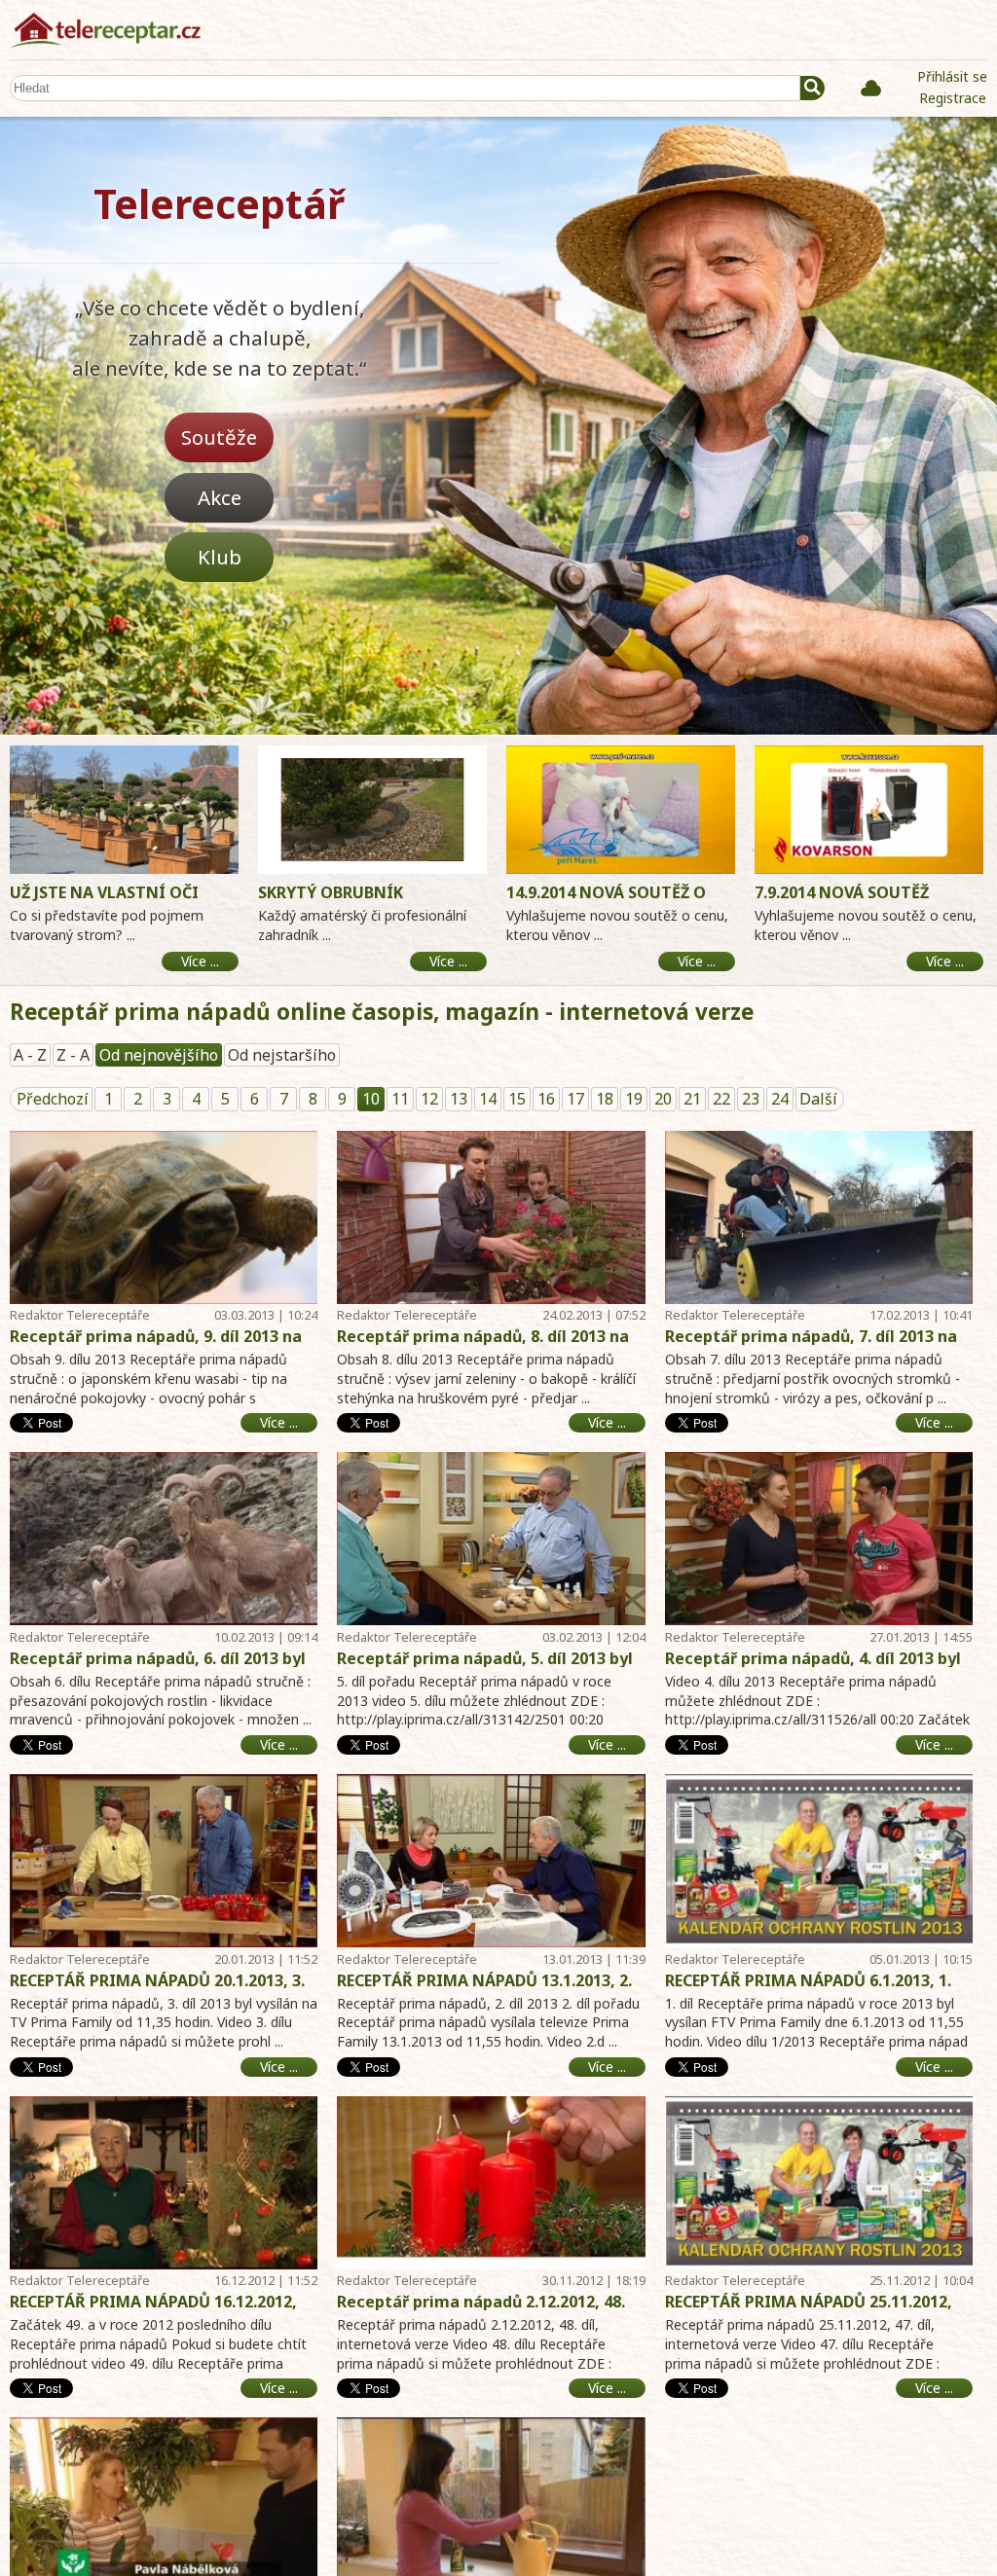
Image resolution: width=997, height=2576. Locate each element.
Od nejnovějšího (159, 1055)
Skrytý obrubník (331, 892)
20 (663, 1099)
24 (780, 1099)
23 (751, 1099)
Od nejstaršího (282, 1055)
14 (488, 1099)
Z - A (73, 1055)
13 (459, 1099)
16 (546, 1099)
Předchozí (53, 1099)
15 (517, 1099)
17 (575, 1099)
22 (721, 1099)
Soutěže (219, 437)
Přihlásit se (952, 76)
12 (429, 1099)
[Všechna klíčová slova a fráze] (871, 88)
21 (692, 1099)
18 (605, 1099)
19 (634, 1099)
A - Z (30, 1055)
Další (818, 1099)
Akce (220, 497)
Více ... (279, 1422)
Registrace (953, 98)
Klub (220, 557)
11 (400, 1099)
